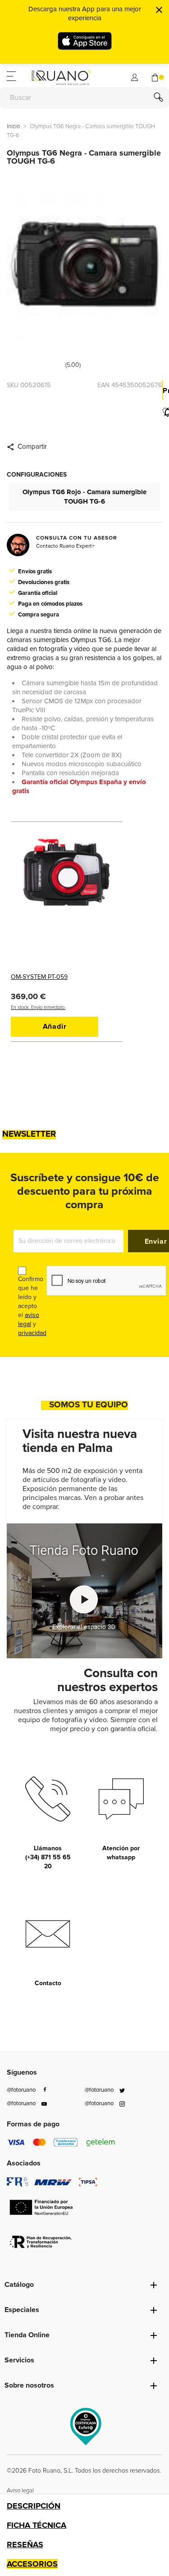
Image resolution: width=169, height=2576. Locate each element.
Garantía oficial (38, 593)
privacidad (32, 1333)
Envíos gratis (35, 571)
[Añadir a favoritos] (163, 412)
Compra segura (39, 615)
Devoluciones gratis (44, 582)
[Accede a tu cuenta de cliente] (135, 76)
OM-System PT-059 (39, 977)
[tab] (84, 2506)
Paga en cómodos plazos (50, 604)
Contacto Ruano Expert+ (65, 546)
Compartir (32, 447)
